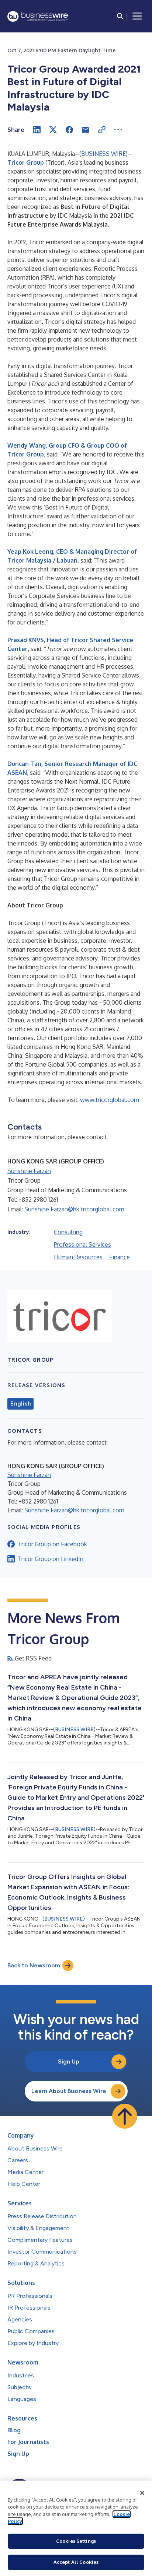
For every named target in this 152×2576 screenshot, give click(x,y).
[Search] (120, 16)
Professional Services (82, 1245)
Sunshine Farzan (29, 1171)
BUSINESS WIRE (103, 154)
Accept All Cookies (76, 2562)
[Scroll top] (125, 2116)
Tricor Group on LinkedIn (51, 1559)
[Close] (142, 2493)
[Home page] (38, 16)
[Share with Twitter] (53, 130)
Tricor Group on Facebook (52, 1544)
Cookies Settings (76, 2541)
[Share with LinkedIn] (37, 130)
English (20, 1404)
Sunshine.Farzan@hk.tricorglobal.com (74, 1209)
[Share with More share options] (118, 130)
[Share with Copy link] (102, 130)
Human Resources (78, 1257)
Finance (120, 1257)
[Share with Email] (86, 130)
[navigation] (137, 16)
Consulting (68, 1232)
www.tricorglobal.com (110, 1100)
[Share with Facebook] (69, 130)
